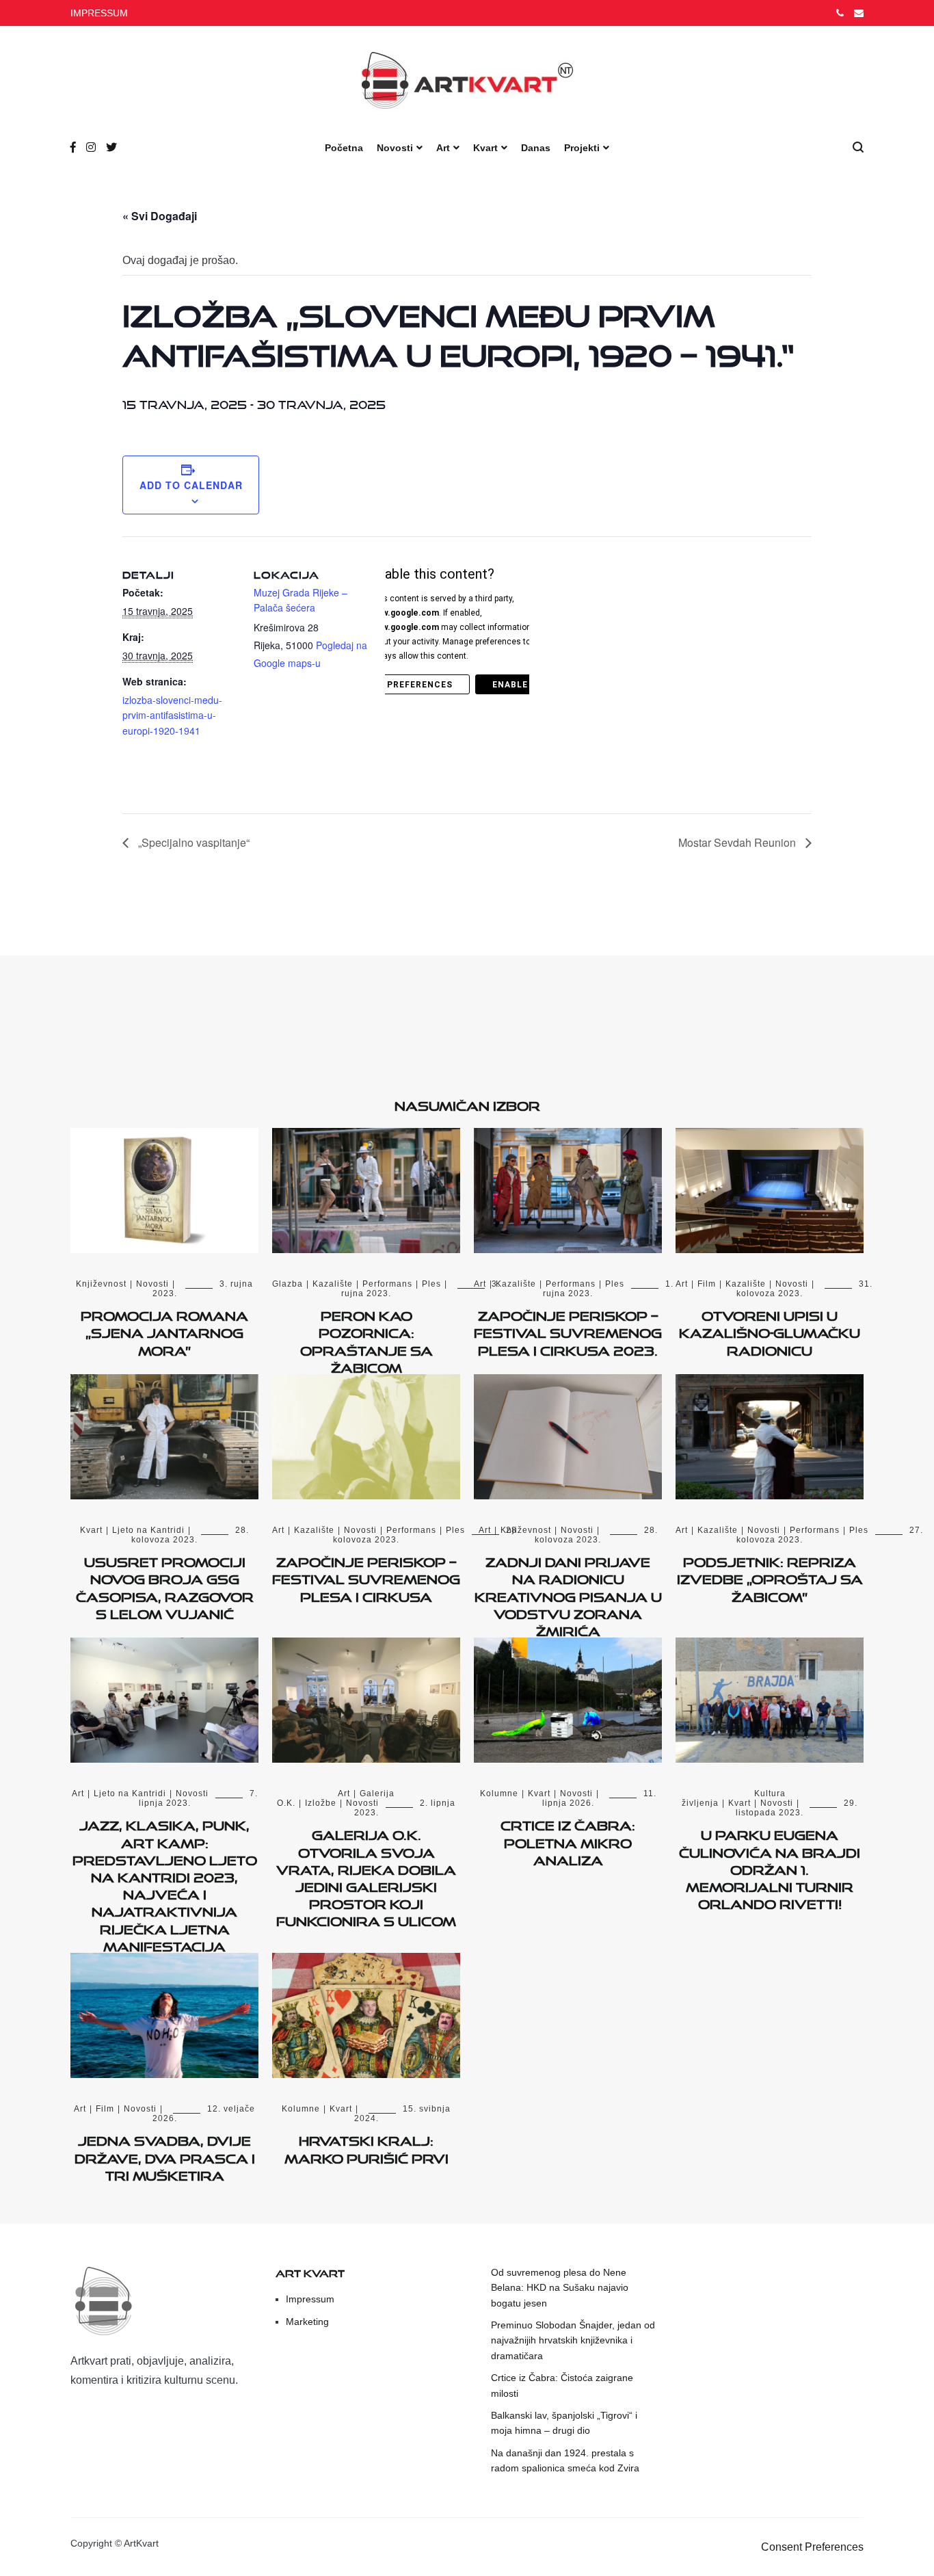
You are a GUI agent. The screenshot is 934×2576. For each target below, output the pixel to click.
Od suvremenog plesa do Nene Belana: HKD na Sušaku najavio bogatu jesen (560, 2288)
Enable (510, 685)
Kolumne (499, 1793)
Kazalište (333, 1284)
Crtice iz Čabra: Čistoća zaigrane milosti (562, 2385)
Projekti (582, 148)
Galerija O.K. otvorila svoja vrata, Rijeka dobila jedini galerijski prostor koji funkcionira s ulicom (366, 1876)
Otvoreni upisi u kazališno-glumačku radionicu (770, 1330)
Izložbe (321, 1803)
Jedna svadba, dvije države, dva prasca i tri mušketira (165, 2155)
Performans (387, 1284)
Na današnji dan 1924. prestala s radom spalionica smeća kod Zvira (565, 2460)
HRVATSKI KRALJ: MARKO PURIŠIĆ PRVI (366, 2147)
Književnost (101, 1284)
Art (443, 148)
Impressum (310, 2299)
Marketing (307, 2322)
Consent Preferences (812, 2547)
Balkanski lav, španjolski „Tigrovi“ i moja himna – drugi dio (564, 2423)
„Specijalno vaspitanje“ (192, 842)
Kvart (485, 148)
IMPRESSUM (99, 13)
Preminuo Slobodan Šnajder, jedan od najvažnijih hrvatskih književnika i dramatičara (573, 2340)
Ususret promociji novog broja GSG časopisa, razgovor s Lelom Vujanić (165, 1586)
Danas (536, 148)
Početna (344, 148)
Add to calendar (191, 485)
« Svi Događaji (160, 216)
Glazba (288, 1284)
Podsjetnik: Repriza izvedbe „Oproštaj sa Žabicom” (770, 1577)
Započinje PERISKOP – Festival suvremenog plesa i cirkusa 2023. (568, 1330)
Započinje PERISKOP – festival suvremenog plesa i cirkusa (366, 1577)
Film (707, 1284)
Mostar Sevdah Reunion (738, 842)
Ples (431, 1284)
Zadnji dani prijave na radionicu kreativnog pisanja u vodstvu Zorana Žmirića (568, 1594)
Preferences (420, 685)
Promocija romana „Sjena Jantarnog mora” (164, 1330)
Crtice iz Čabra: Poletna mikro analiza (568, 1840)
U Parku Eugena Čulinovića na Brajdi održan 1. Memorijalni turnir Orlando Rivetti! (770, 1867)
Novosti (395, 148)
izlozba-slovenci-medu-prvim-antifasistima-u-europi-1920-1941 (172, 715)
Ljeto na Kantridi (148, 1530)
